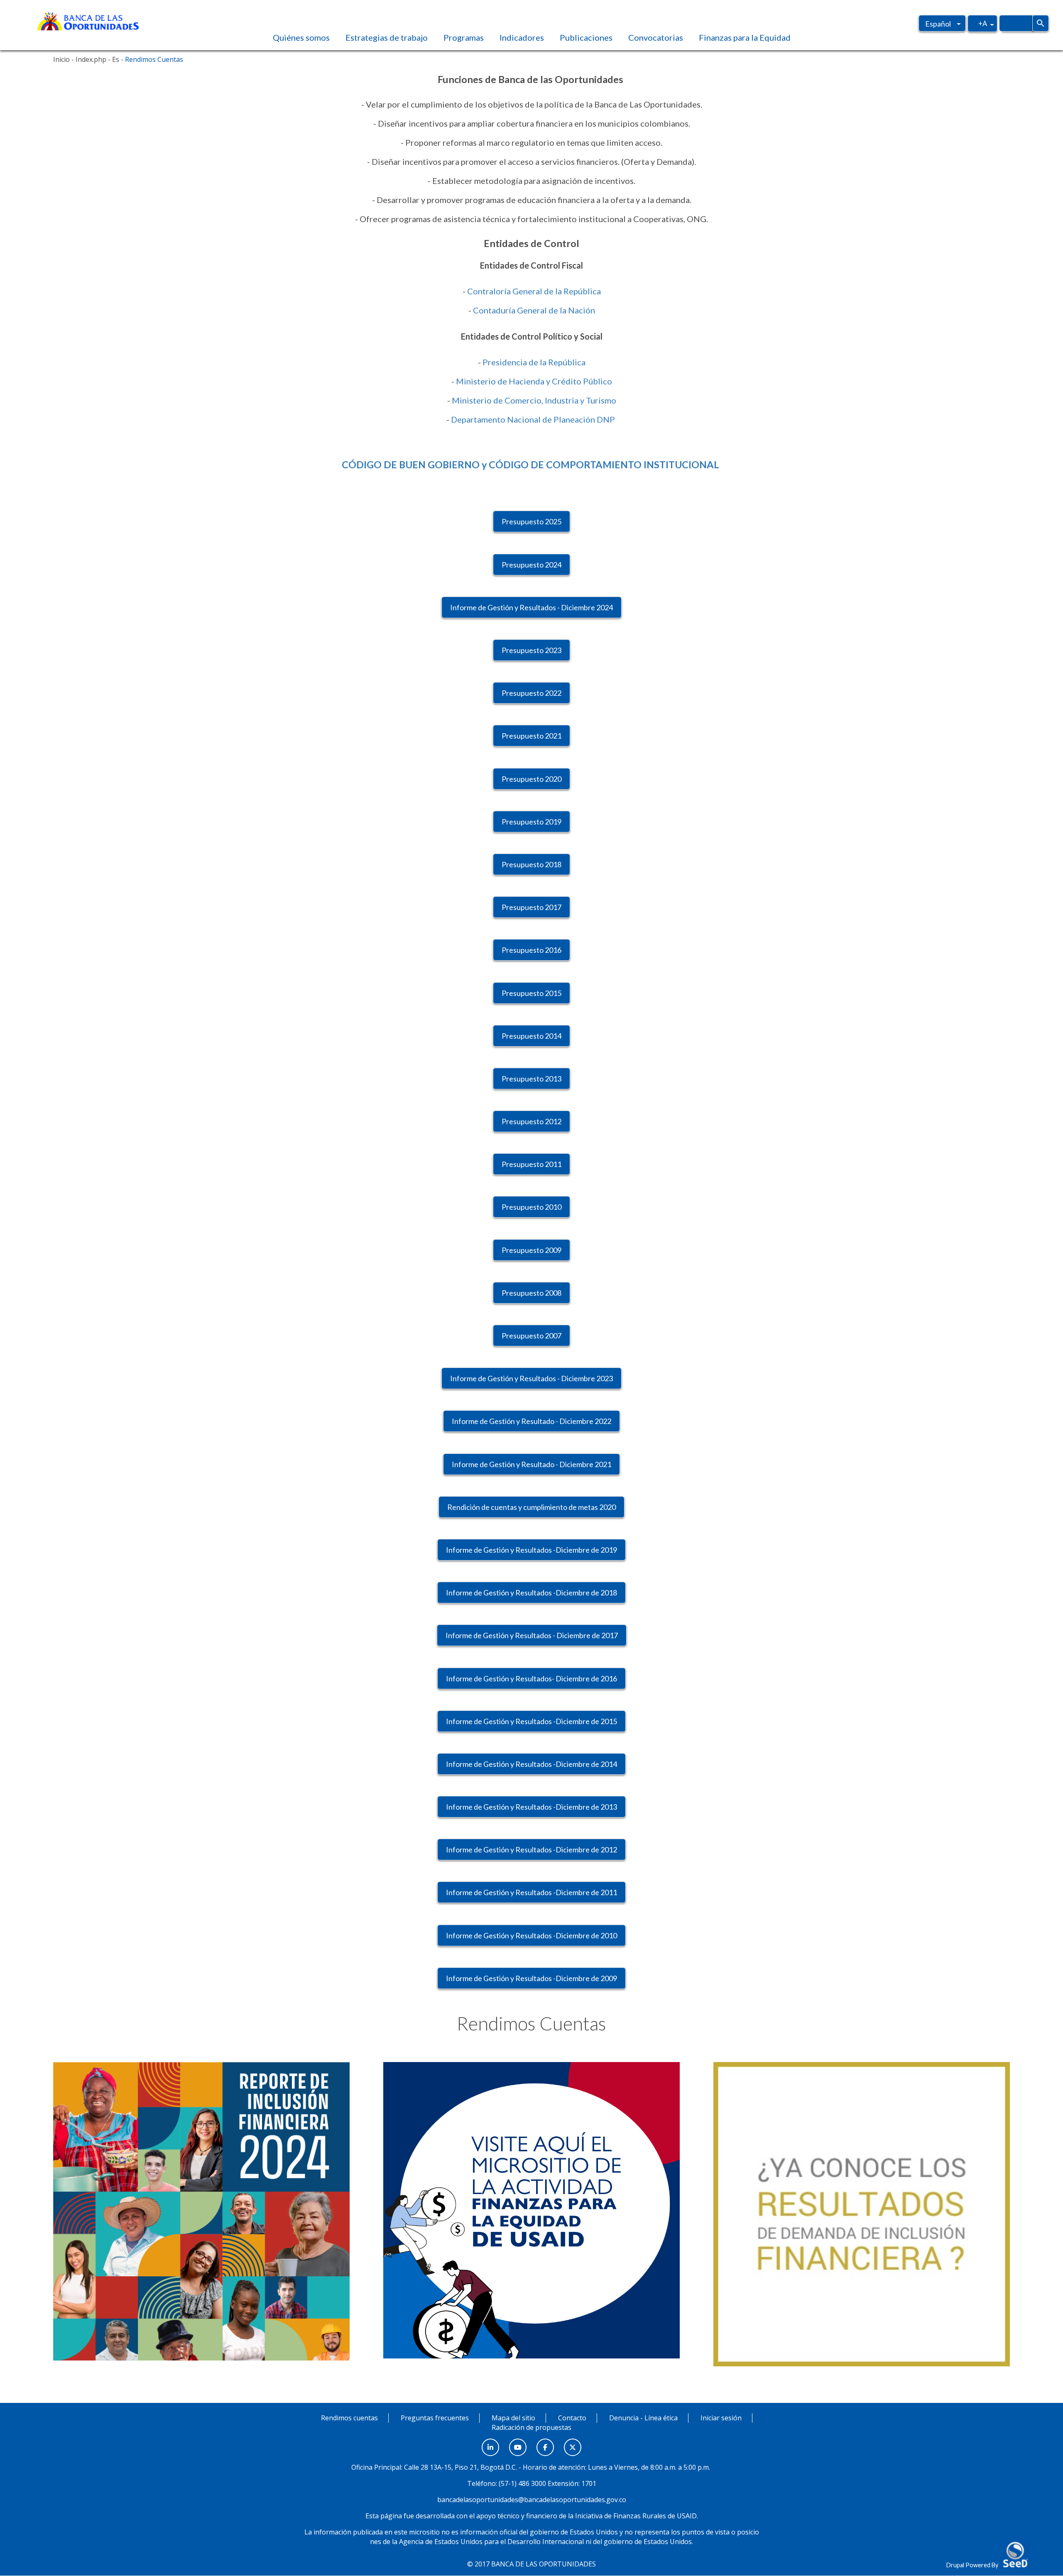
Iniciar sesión (721, 2418)
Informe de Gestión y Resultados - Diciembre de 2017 (532, 1635)
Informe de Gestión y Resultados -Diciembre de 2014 (531, 1764)
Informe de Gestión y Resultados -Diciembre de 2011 (531, 1892)
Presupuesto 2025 (531, 521)
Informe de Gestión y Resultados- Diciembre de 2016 (531, 1678)
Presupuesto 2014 (531, 1036)
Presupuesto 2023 (531, 650)
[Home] (88, 20)
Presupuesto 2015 (531, 993)
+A (983, 23)
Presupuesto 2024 (531, 565)
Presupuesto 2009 (531, 1250)
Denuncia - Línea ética (643, 2418)
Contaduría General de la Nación (534, 310)
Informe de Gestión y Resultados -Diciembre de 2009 (531, 1978)
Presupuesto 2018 (531, 864)
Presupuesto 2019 (531, 822)
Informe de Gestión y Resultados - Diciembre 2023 (531, 1378)
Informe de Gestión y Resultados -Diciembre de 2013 (531, 1807)
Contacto (572, 2418)
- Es (113, 59)
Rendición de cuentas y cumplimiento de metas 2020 (531, 1507)
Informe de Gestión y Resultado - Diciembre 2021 (531, 1464)
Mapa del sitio (513, 2418)
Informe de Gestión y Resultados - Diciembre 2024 (531, 607)
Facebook (545, 2443)
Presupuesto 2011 (531, 1164)
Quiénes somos (301, 37)
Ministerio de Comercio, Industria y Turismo (534, 400)
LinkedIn (490, 2443)
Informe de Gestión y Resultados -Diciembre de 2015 (531, 1721)
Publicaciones (586, 37)
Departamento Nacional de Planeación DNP (534, 419)
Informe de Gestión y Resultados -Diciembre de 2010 (531, 1935)
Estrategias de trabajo (387, 37)
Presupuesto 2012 (531, 1121)
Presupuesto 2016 (531, 950)
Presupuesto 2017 (531, 907)
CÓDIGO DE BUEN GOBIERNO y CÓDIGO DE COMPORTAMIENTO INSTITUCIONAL (531, 465)
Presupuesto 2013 (531, 1079)
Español (938, 24)
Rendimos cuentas (349, 2418)
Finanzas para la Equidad (745, 37)
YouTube (518, 2443)
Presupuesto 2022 (531, 693)
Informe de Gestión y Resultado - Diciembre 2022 (531, 1421)
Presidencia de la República (534, 362)
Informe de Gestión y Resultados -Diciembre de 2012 (531, 1849)
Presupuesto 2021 (531, 736)
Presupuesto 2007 (531, 1336)
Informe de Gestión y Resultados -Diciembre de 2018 (531, 1593)
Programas (464, 37)
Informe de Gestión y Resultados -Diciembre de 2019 (531, 1550)
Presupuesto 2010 (531, 1207)
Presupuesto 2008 (531, 1293)
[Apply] (1041, 23)
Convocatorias (656, 37)
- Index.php (88, 59)
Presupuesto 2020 (531, 779)
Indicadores (522, 37)
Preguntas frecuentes (435, 2418)
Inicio (61, 59)
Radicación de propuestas (531, 2427)
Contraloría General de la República (534, 291)
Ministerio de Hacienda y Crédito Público (534, 381)
